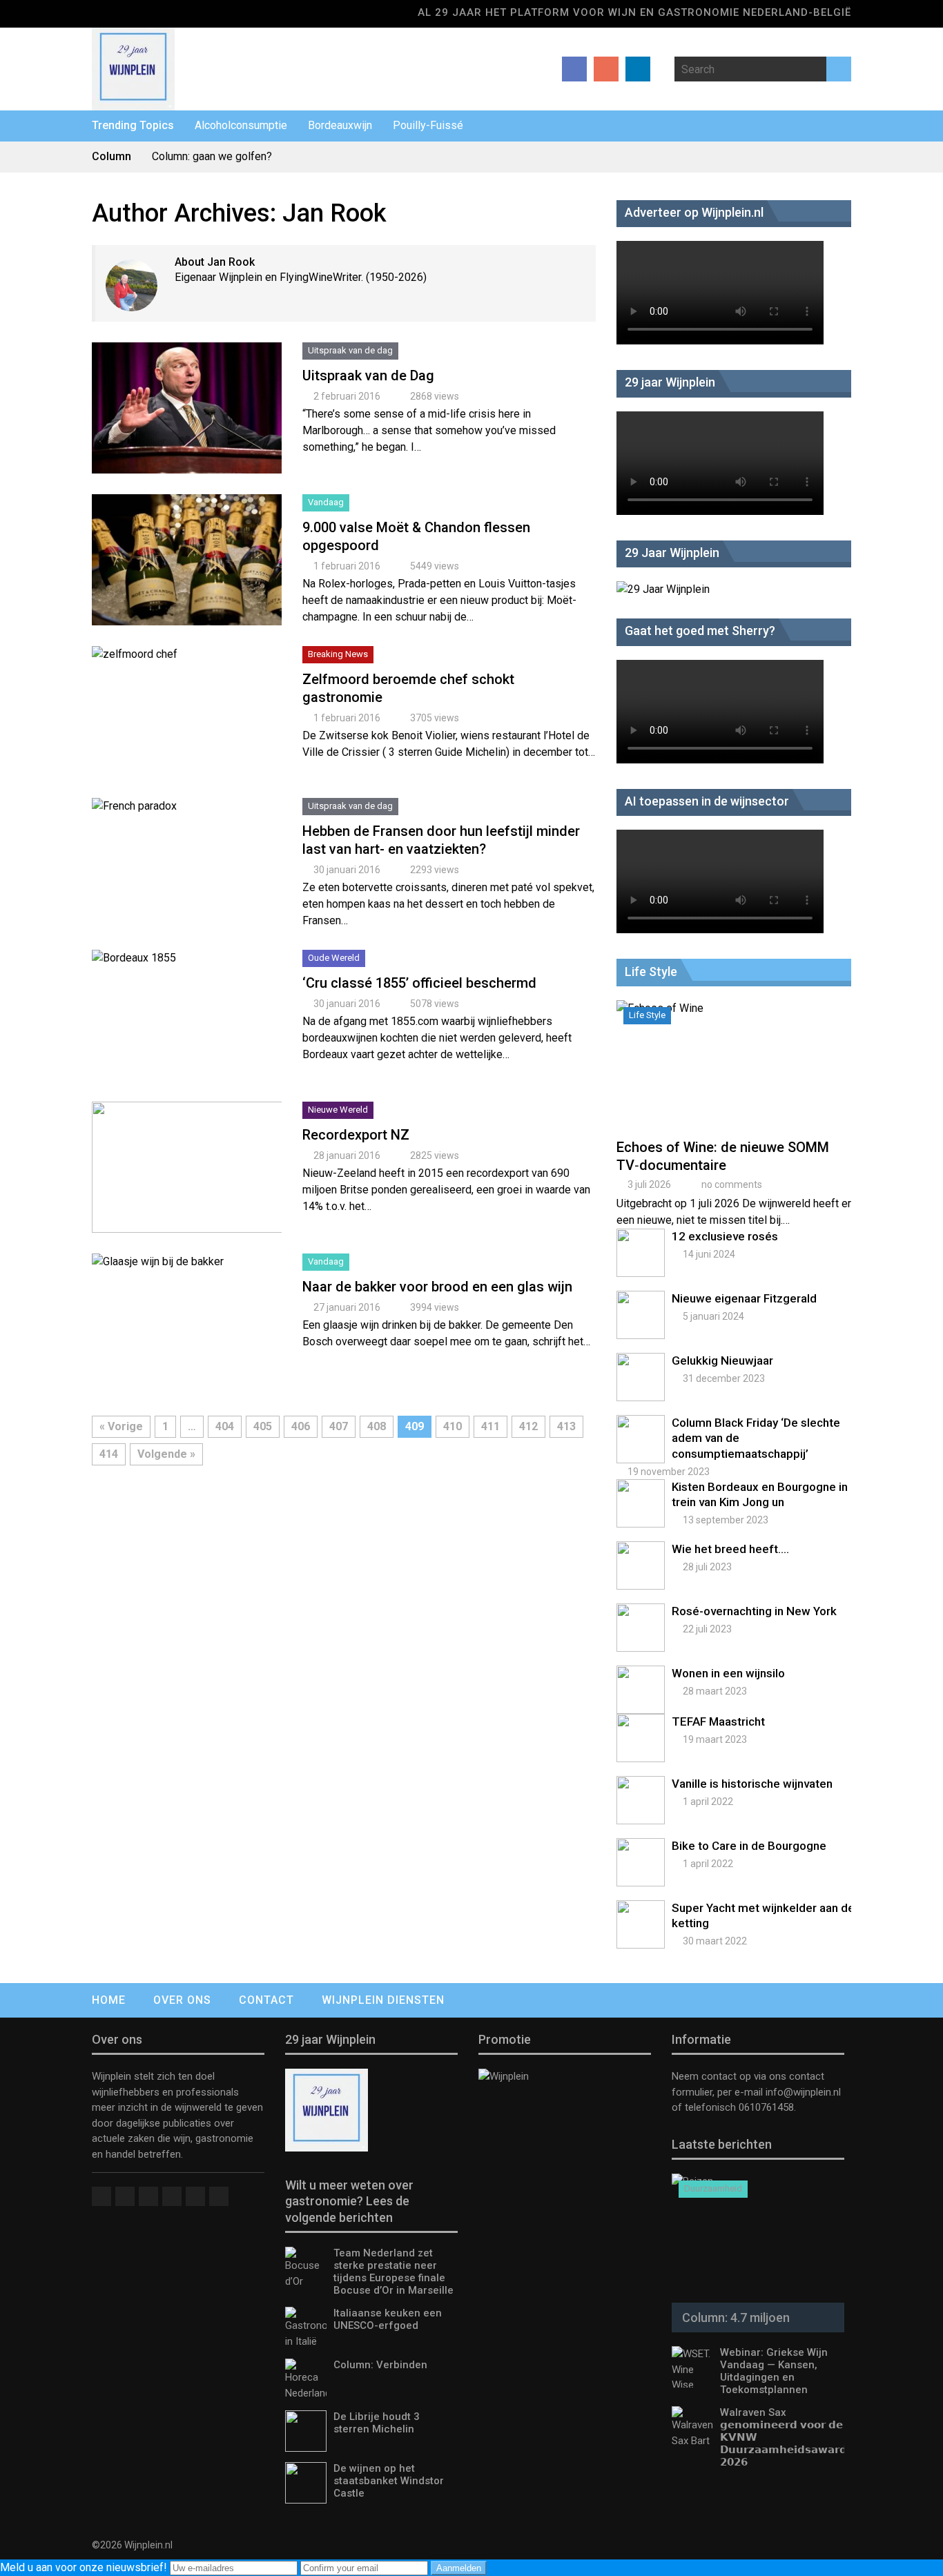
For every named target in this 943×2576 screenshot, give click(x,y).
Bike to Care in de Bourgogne (749, 1846)
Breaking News (338, 654)
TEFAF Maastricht (718, 1721)
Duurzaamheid (713, 2188)
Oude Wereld (334, 958)
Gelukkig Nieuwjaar (722, 1360)
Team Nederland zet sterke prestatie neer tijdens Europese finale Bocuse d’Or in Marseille (393, 2272)
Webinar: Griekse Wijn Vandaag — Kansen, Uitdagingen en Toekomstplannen (774, 2371)
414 (109, 1454)
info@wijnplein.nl (803, 2092)
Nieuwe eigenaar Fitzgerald (744, 1298)
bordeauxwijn (340, 125)
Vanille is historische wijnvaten (752, 1784)
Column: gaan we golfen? (212, 156)
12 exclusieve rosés (725, 1236)
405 (263, 1426)
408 (377, 1426)
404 (225, 1426)
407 (339, 1426)
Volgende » (166, 1454)
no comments (732, 1184)
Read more (187, 422)
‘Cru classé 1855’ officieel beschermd (419, 983)
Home (109, 2000)
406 (301, 1426)
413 (566, 1426)
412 (528, 1426)
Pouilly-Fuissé (428, 125)
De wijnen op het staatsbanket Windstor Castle (389, 2481)
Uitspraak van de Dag (368, 375)
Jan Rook (334, 213)
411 (490, 1426)
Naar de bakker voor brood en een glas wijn (437, 1287)
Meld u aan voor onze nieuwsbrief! (85, 2567)
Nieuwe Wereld (338, 1110)
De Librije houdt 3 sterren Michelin (377, 2423)
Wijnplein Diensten (383, 2000)
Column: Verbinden (380, 2365)
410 (453, 1426)
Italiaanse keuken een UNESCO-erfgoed (388, 2319)
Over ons (182, 2000)
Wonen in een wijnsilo (728, 1673)
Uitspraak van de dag (350, 350)
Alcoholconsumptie (241, 125)
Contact (266, 2000)
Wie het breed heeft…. (730, 1549)
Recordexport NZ (356, 1135)
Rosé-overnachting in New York (754, 1611)
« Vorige (121, 1426)
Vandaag (326, 502)
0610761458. (766, 2107)
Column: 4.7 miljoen (736, 2318)
